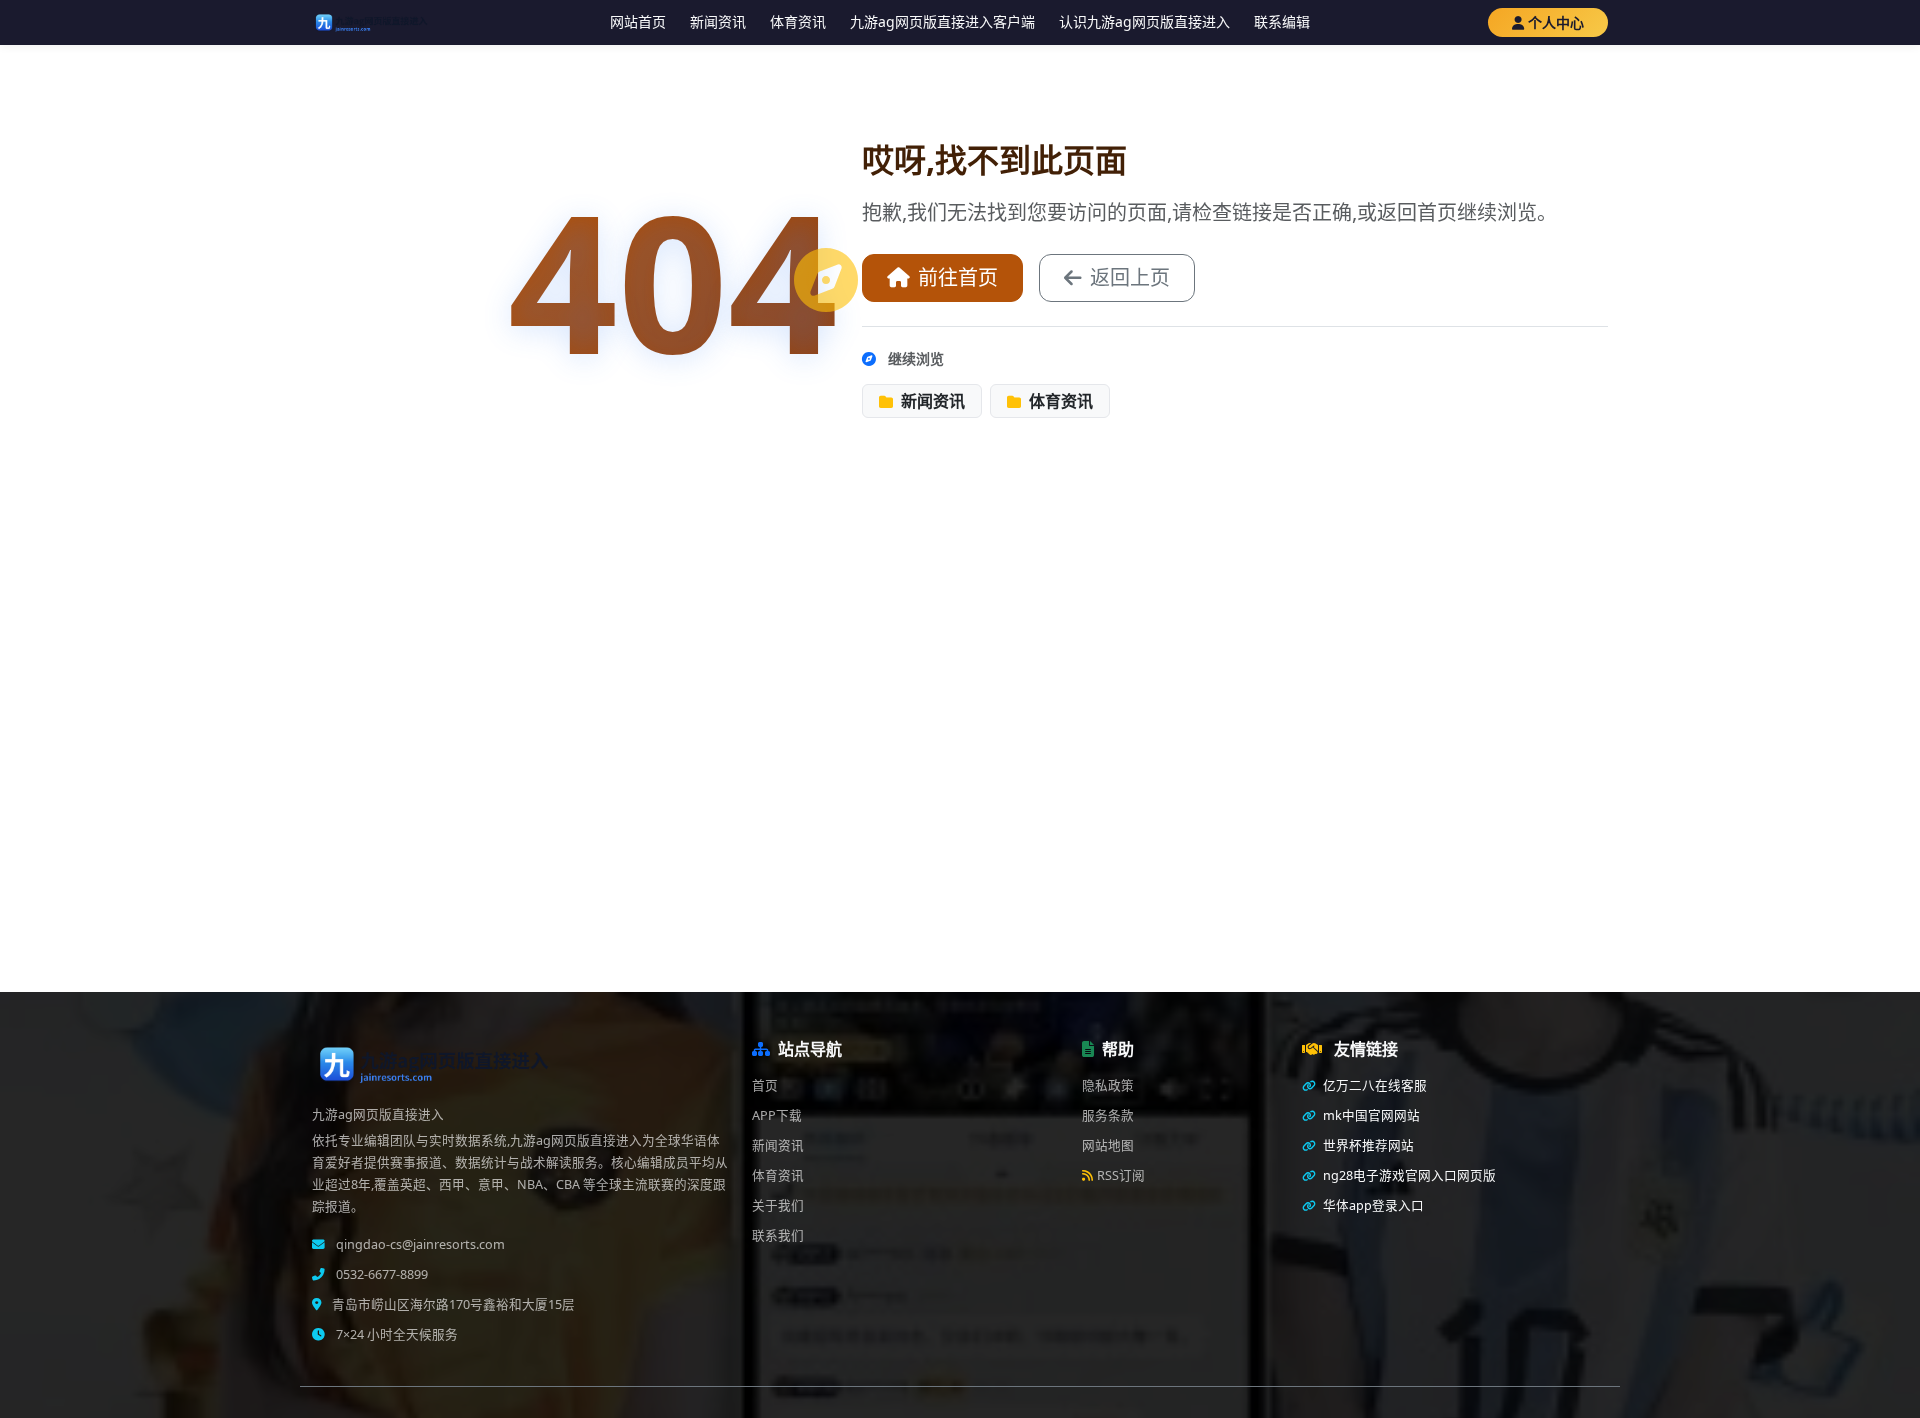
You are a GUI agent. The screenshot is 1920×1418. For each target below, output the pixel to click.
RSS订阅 (1121, 1175)
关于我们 (778, 1205)
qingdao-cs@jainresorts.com (419, 1244)
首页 (765, 1085)
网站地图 (1108, 1145)
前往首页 (958, 277)
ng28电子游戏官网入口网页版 (1408, 1175)
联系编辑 (1282, 21)
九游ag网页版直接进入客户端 (942, 21)
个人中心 (1556, 22)
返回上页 (1130, 277)
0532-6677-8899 (380, 1274)
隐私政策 (1108, 1085)
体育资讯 (798, 21)
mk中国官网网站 (1370, 1115)
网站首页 (638, 21)
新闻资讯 (718, 21)
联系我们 (778, 1235)
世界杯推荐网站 (1367, 1145)
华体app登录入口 (1372, 1205)
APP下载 (777, 1115)
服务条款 (1108, 1115)
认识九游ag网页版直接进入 (1144, 21)
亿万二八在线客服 (1373, 1085)
